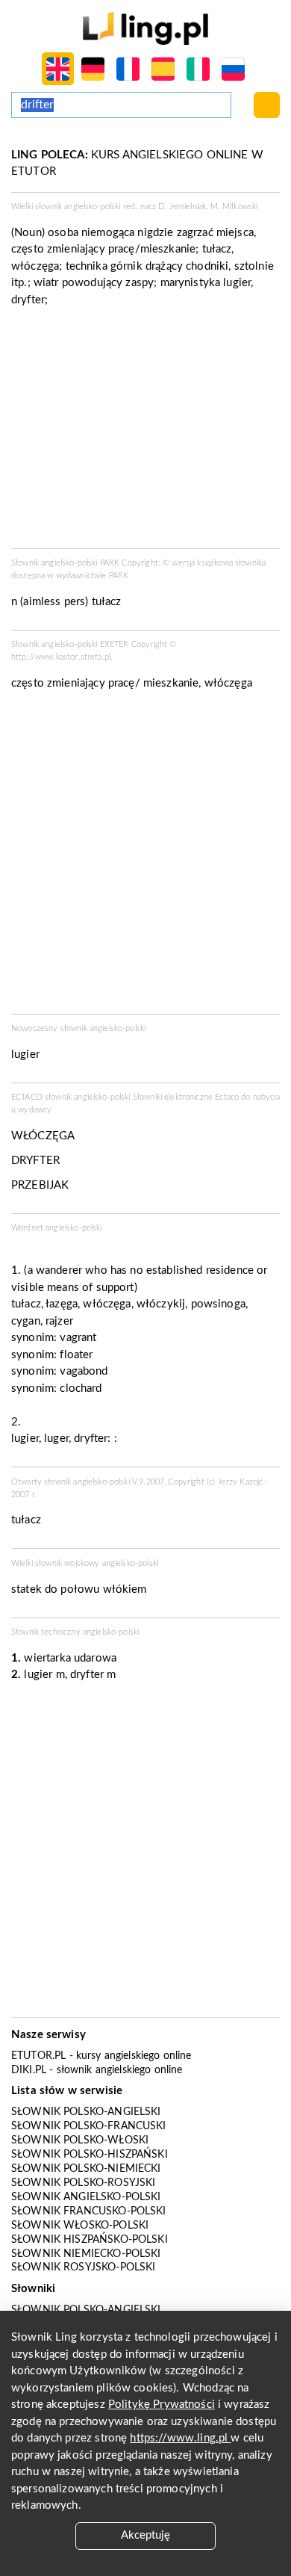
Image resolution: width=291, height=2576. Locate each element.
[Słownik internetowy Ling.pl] (145, 28)
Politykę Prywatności (162, 2405)
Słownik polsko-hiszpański (90, 2155)
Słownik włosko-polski (80, 2226)
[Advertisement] (145, 857)
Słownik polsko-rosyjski (83, 2183)
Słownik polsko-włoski (80, 2140)
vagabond (84, 1371)
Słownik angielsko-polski (86, 2197)
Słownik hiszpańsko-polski (90, 2240)
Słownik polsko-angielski (86, 2112)
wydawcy (35, 1110)
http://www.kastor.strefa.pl (61, 657)
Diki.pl (29, 2070)
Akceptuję (145, 2535)
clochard (81, 1388)
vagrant (78, 1338)
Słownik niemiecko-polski (86, 2254)
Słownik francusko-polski (89, 2211)
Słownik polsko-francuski (89, 2126)
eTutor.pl (38, 2056)
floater (76, 1355)
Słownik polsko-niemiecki (86, 2169)
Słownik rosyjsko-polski (83, 2267)
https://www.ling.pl (180, 2438)
